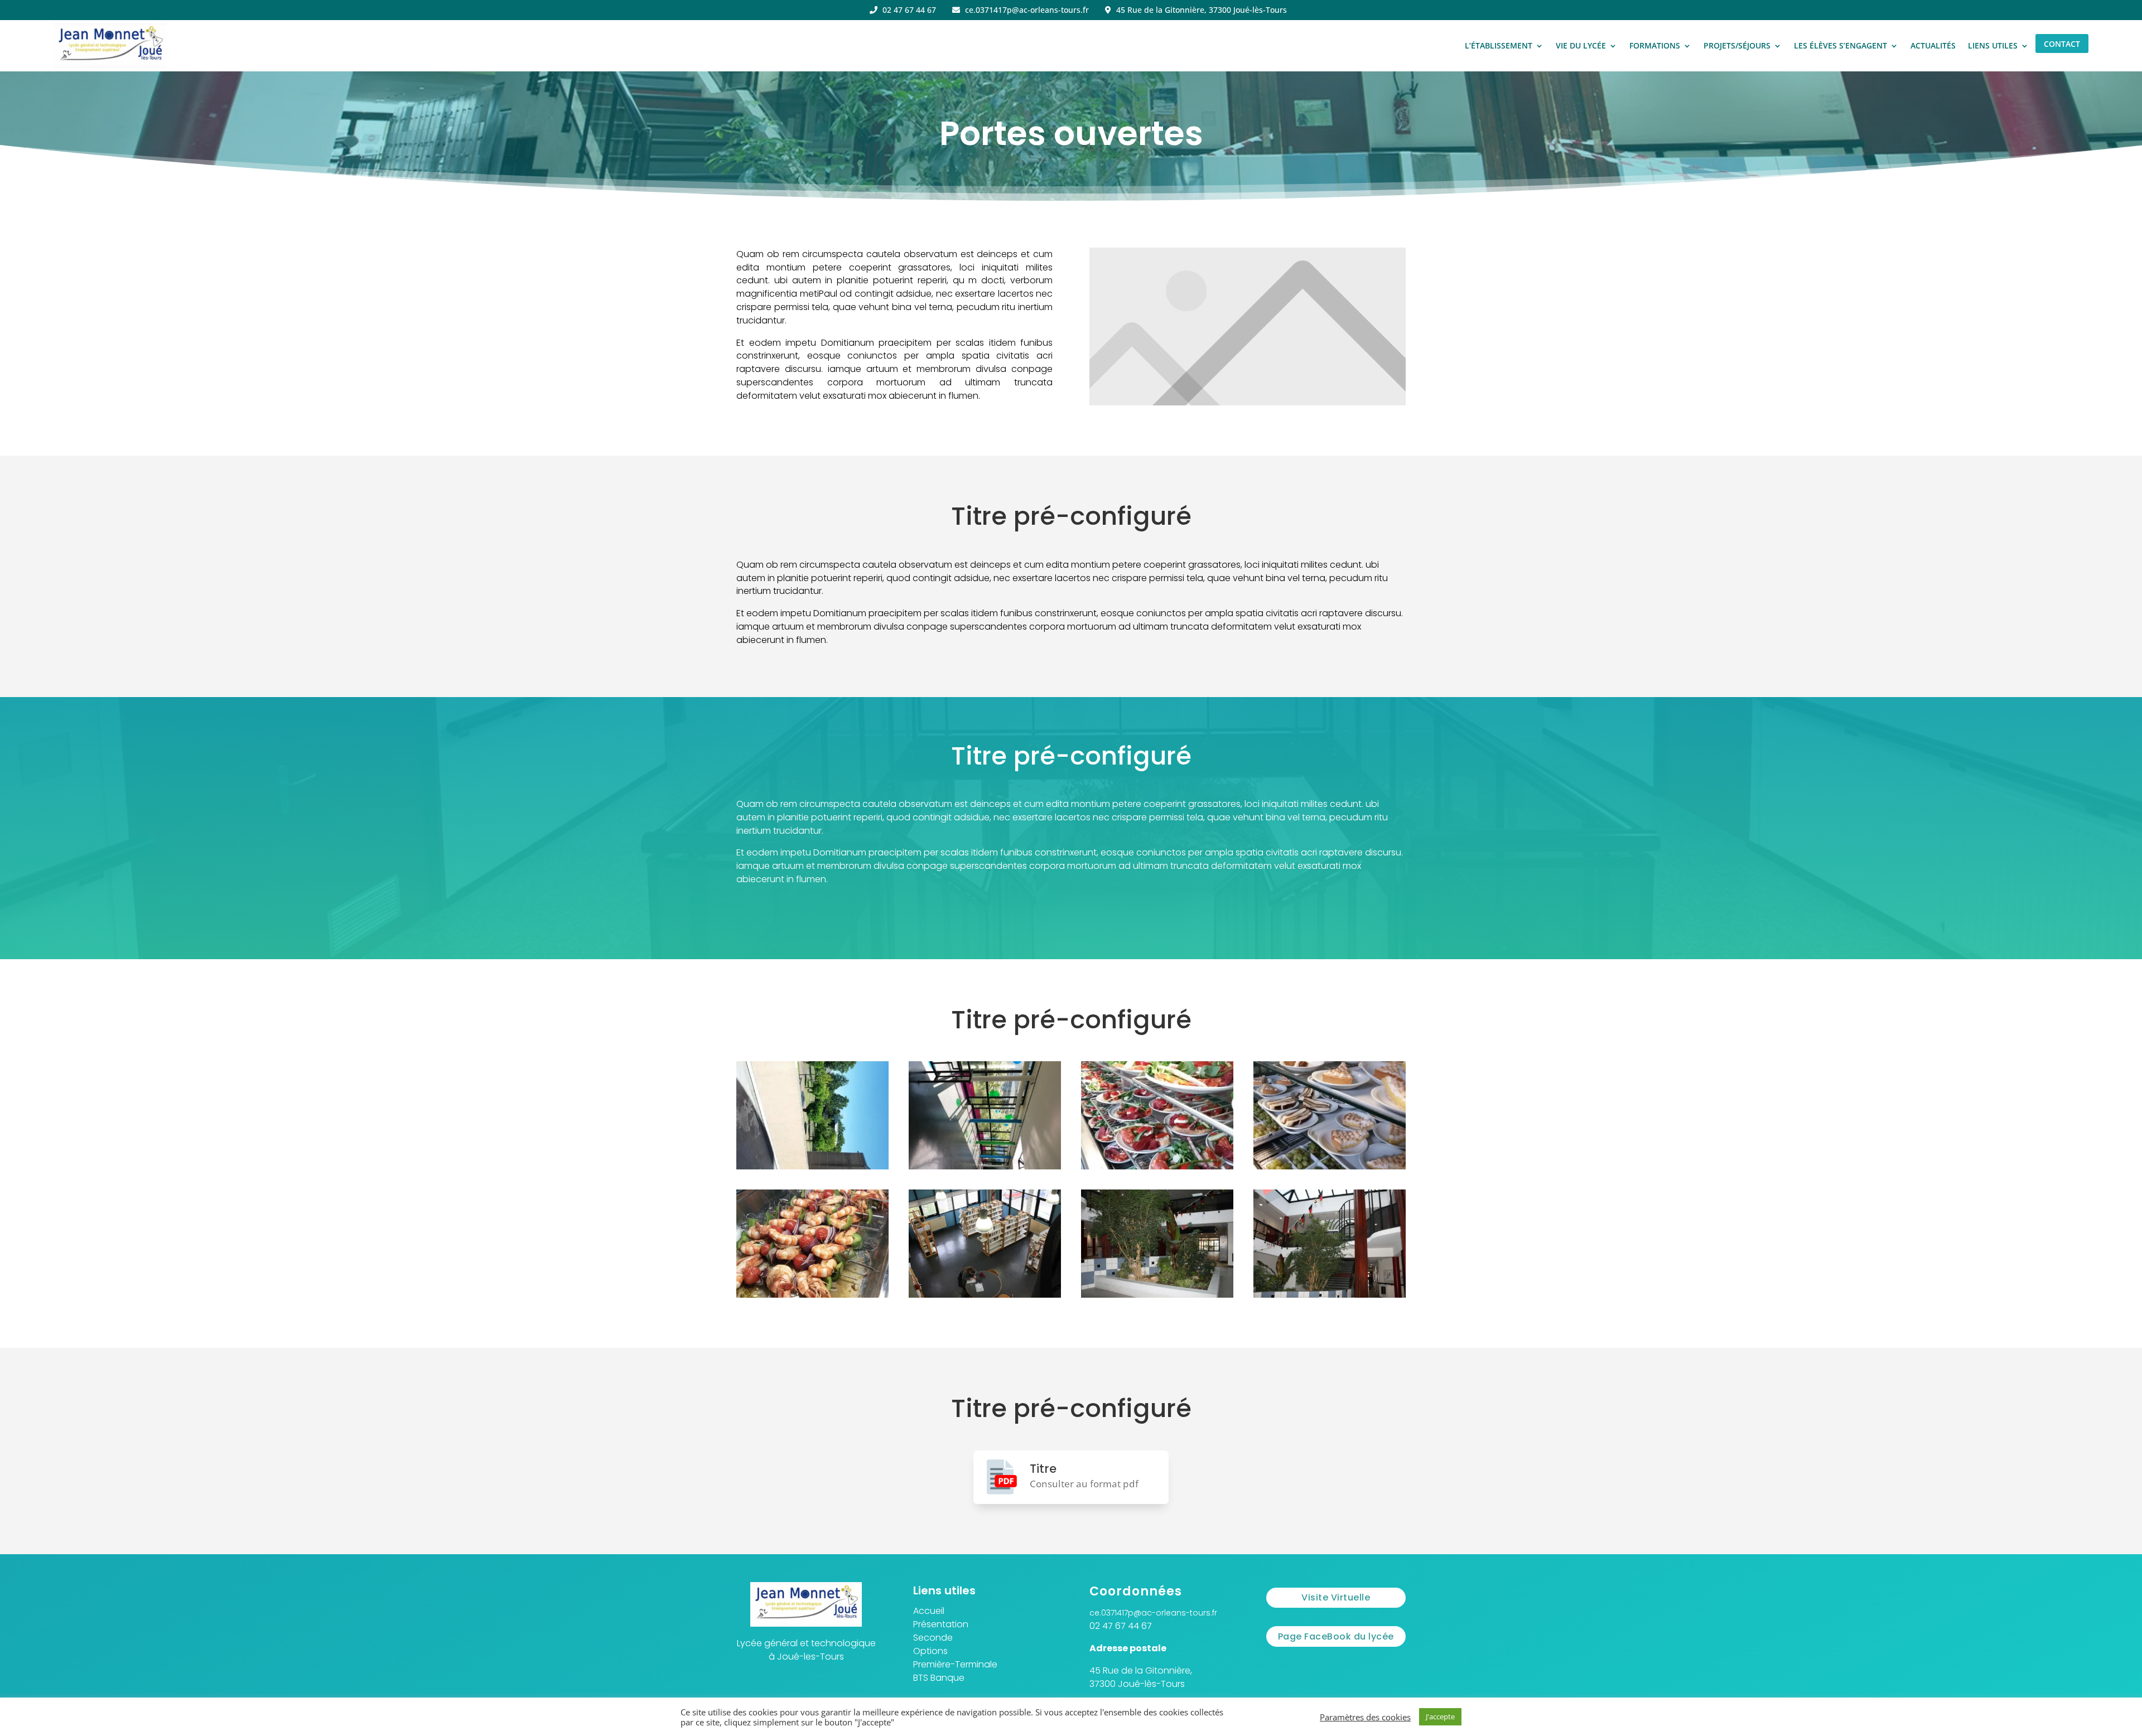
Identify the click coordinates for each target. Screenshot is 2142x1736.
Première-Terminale (955, 1664)
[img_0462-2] (1330, 1295)
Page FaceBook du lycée (1336, 1636)
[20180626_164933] (812, 1166)
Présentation (941, 1624)
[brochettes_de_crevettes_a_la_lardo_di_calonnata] (812, 1295)
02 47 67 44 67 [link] (1121, 1626)
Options (930, 1651)
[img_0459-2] (1157, 1295)
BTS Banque (939, 1678)
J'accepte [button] (1440, 1716)
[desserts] (1330, 1166)
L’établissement (1499, 45)
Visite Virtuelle (1336, 1597)
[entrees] (1157, 1166)
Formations (1655, 45)
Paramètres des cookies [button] (1365, 1717)
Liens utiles (1993, 45)
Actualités (1933, 45)
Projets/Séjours (1737, 45)
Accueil (929, 1611)
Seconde (933, 1638)
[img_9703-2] (985, 1295)
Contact (2062, 44)
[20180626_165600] (985, 1166)
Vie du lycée (1581, 45)
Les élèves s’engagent (1841, 45)
